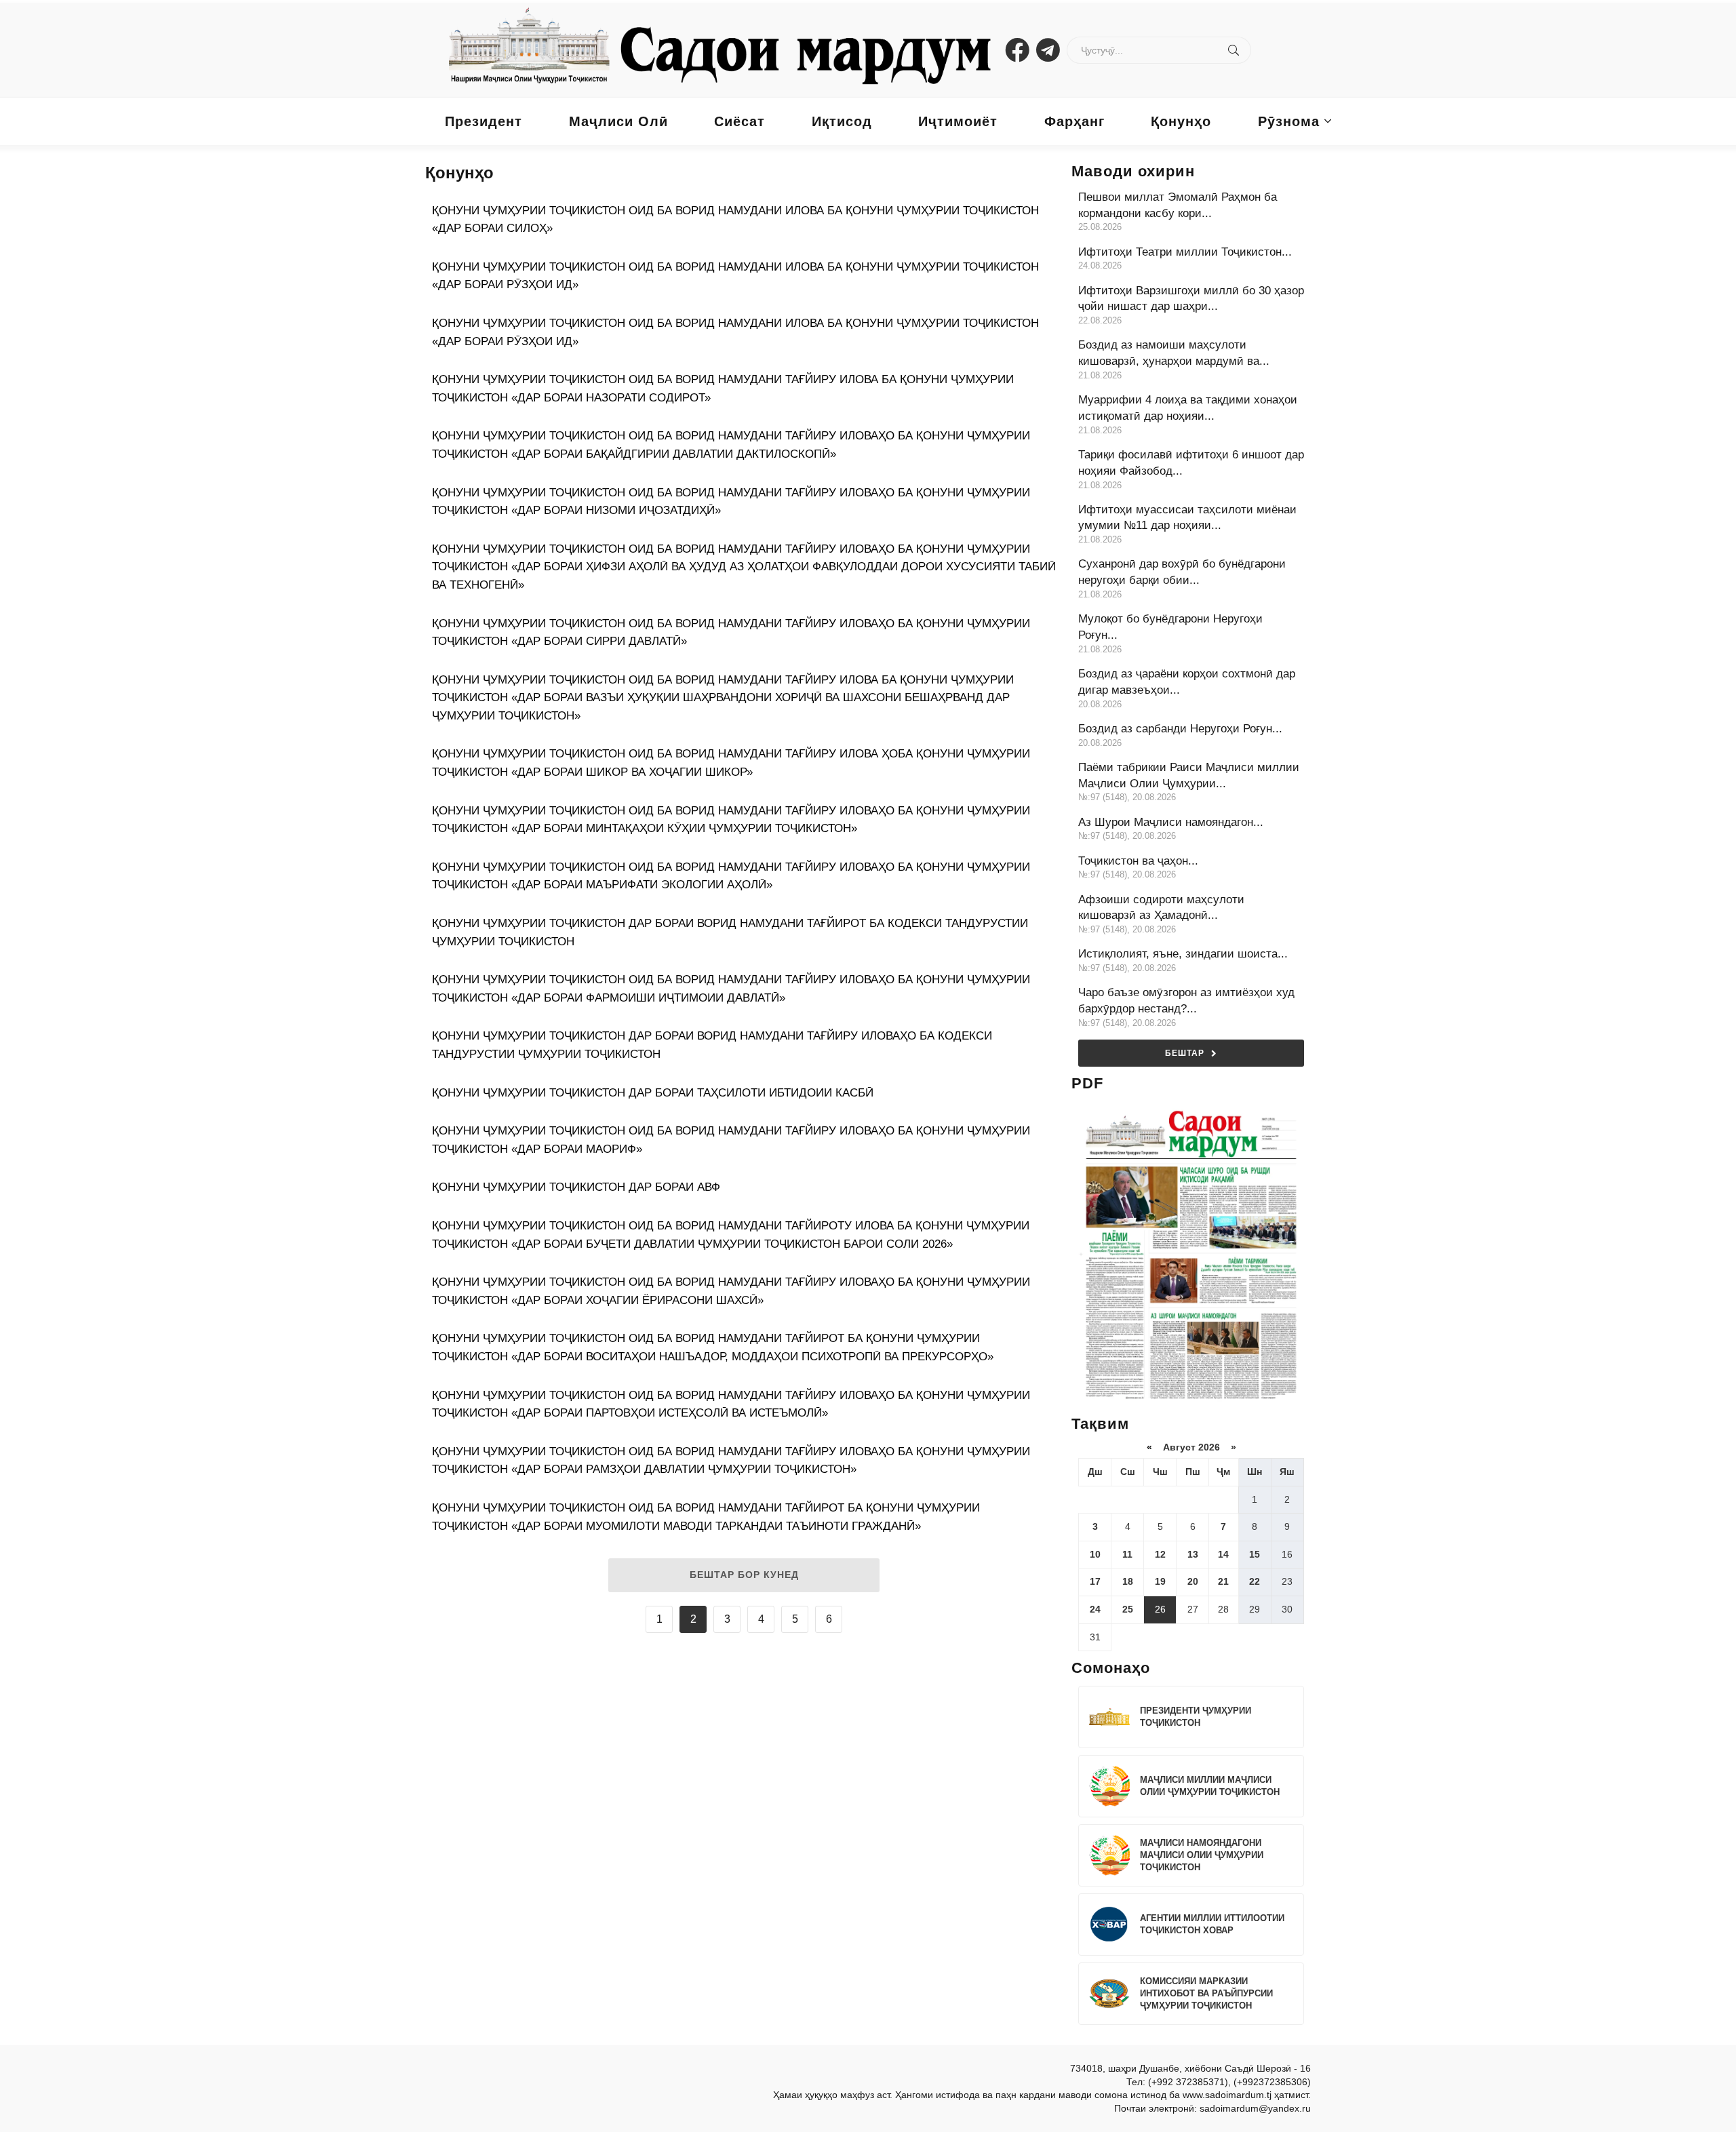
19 (1160, 1581)
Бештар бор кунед (744, 1575)
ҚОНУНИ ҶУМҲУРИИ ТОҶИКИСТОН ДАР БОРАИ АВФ (576, 1187)
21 (1223, 1581)
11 (1127, 1554)
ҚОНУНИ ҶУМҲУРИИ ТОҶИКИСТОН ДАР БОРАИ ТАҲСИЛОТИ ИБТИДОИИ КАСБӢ (653, 1093)
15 (1255, 1554)
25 (1128, 1609)
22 (1255, 1581)
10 (1095, 1554)
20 (1193, 1581)
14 (1223, 1554)
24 (1095, 1609)
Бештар (1185, 1053)
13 (1193, 1554)
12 (1160, 1554)
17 (1095, 1581)
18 (1128, 1581)
